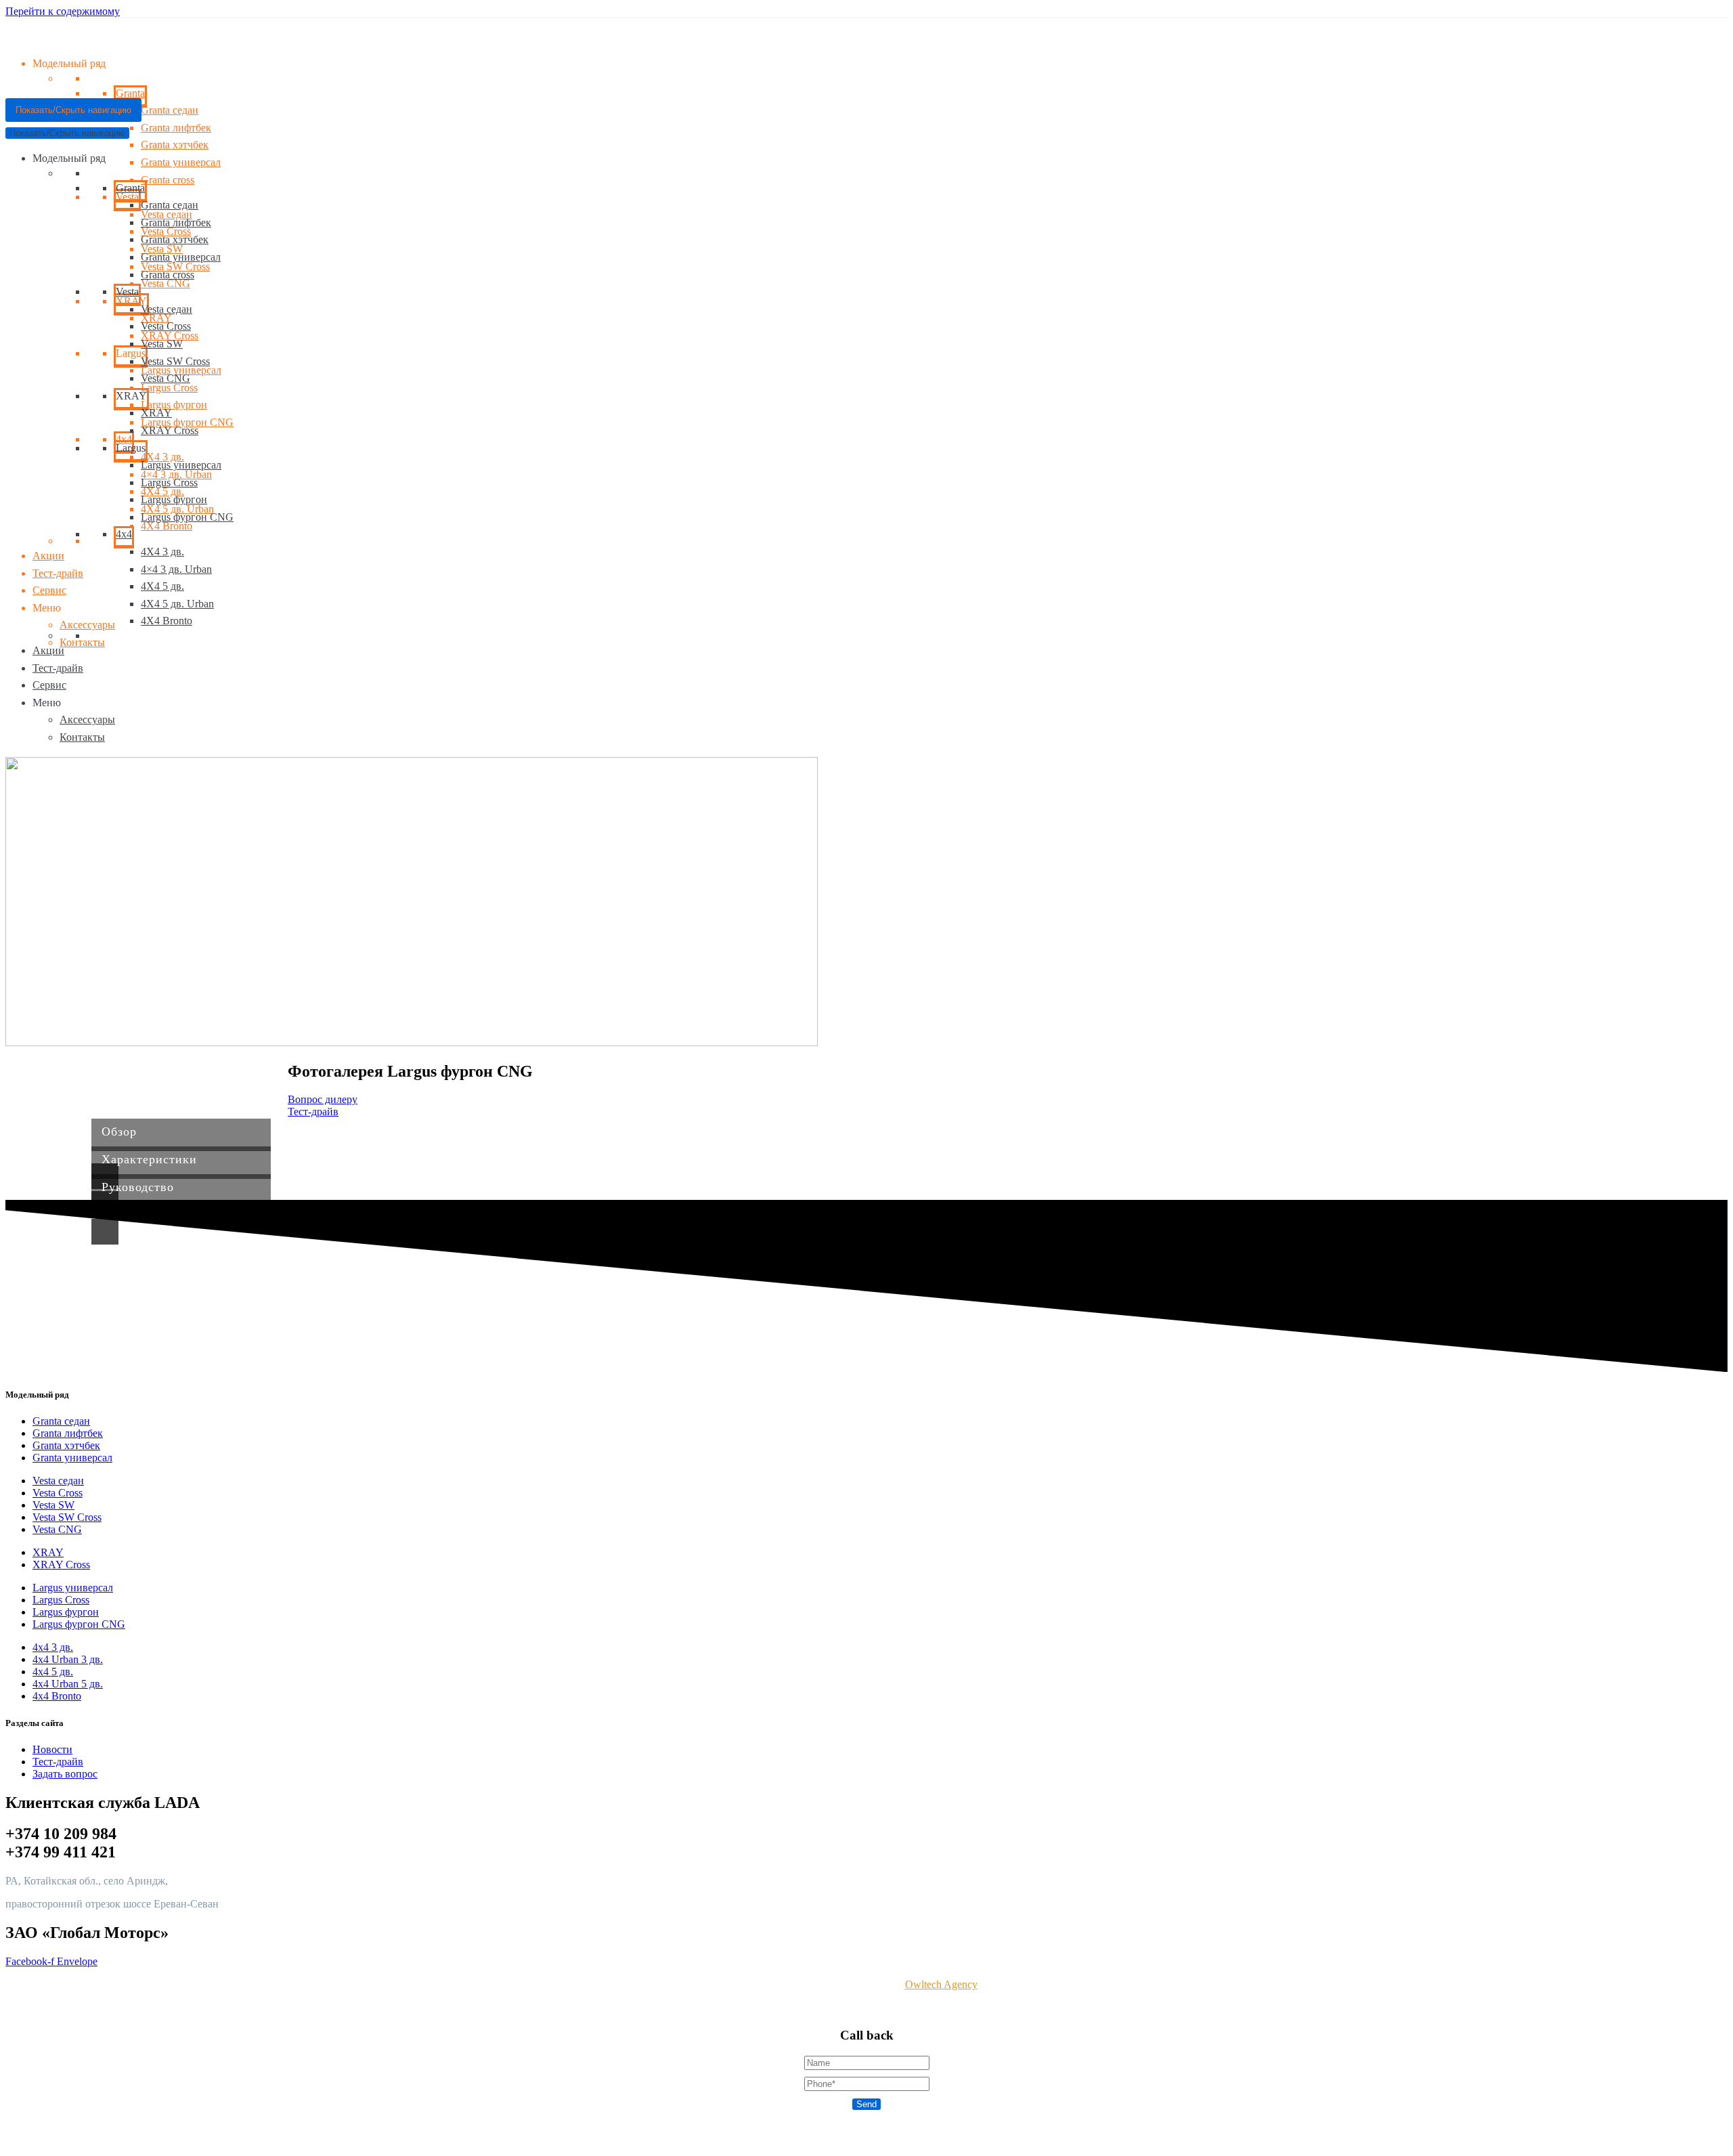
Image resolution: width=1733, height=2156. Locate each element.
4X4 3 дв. (162, 552)
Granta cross (168, 180)
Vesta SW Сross (175, 361)
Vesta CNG (166, 283)
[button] (323, 1099)
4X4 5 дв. (162, 586)
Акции (48, 556)
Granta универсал (181, 162)
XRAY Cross (170, 430)
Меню (47, 608)
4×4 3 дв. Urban (176, 569)
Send (866, 2104)
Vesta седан (167, 309)
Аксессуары (87, 625)
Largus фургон (174, 405)
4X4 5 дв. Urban (177, 604)
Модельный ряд (69, 158)
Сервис (49, 590)
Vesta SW (162, 344)
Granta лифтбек (176, 128)
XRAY (156, 413)
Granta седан (170, 205)
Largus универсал (181, 465)
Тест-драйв (58, 573)
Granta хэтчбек (175, 145)
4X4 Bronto (167, 526)
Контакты (82, 642)
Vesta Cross (166, 326)
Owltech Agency (941, 1984)
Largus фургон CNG (187, 517)
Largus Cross (169, 388)
